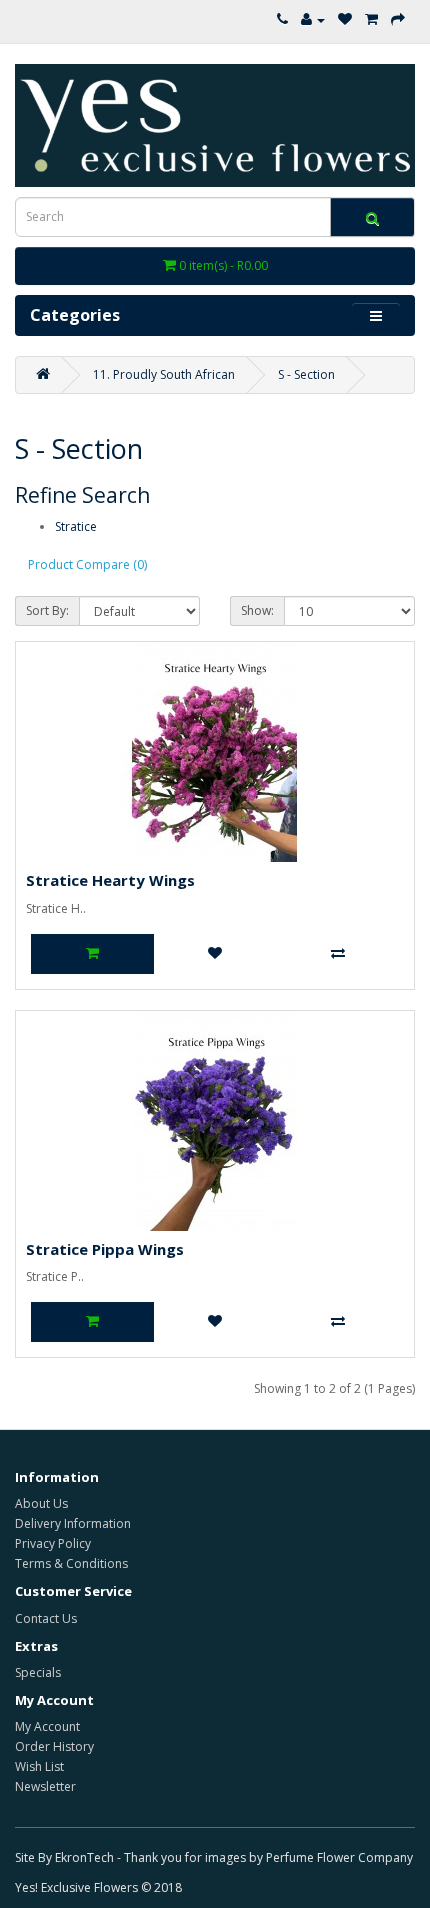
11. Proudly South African (164, 374)
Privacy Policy (53, 1543)
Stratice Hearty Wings (110, 880)
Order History (54, 1746)
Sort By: (47, 610)
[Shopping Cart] (371, 19)
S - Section (306, 374)
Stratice (76, 526)
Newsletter (45, 1786)
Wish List (39, 1766)
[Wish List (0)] (345, 19)
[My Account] (313, 19)
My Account (47, 1726)
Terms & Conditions (71, 1563)
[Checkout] (398, 19)
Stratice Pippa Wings (105, 1249)
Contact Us (46, 1618)
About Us (41, 1503)
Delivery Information (73, 1523)
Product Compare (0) (87, 564)
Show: (257, 610)
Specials (38, 1672)
